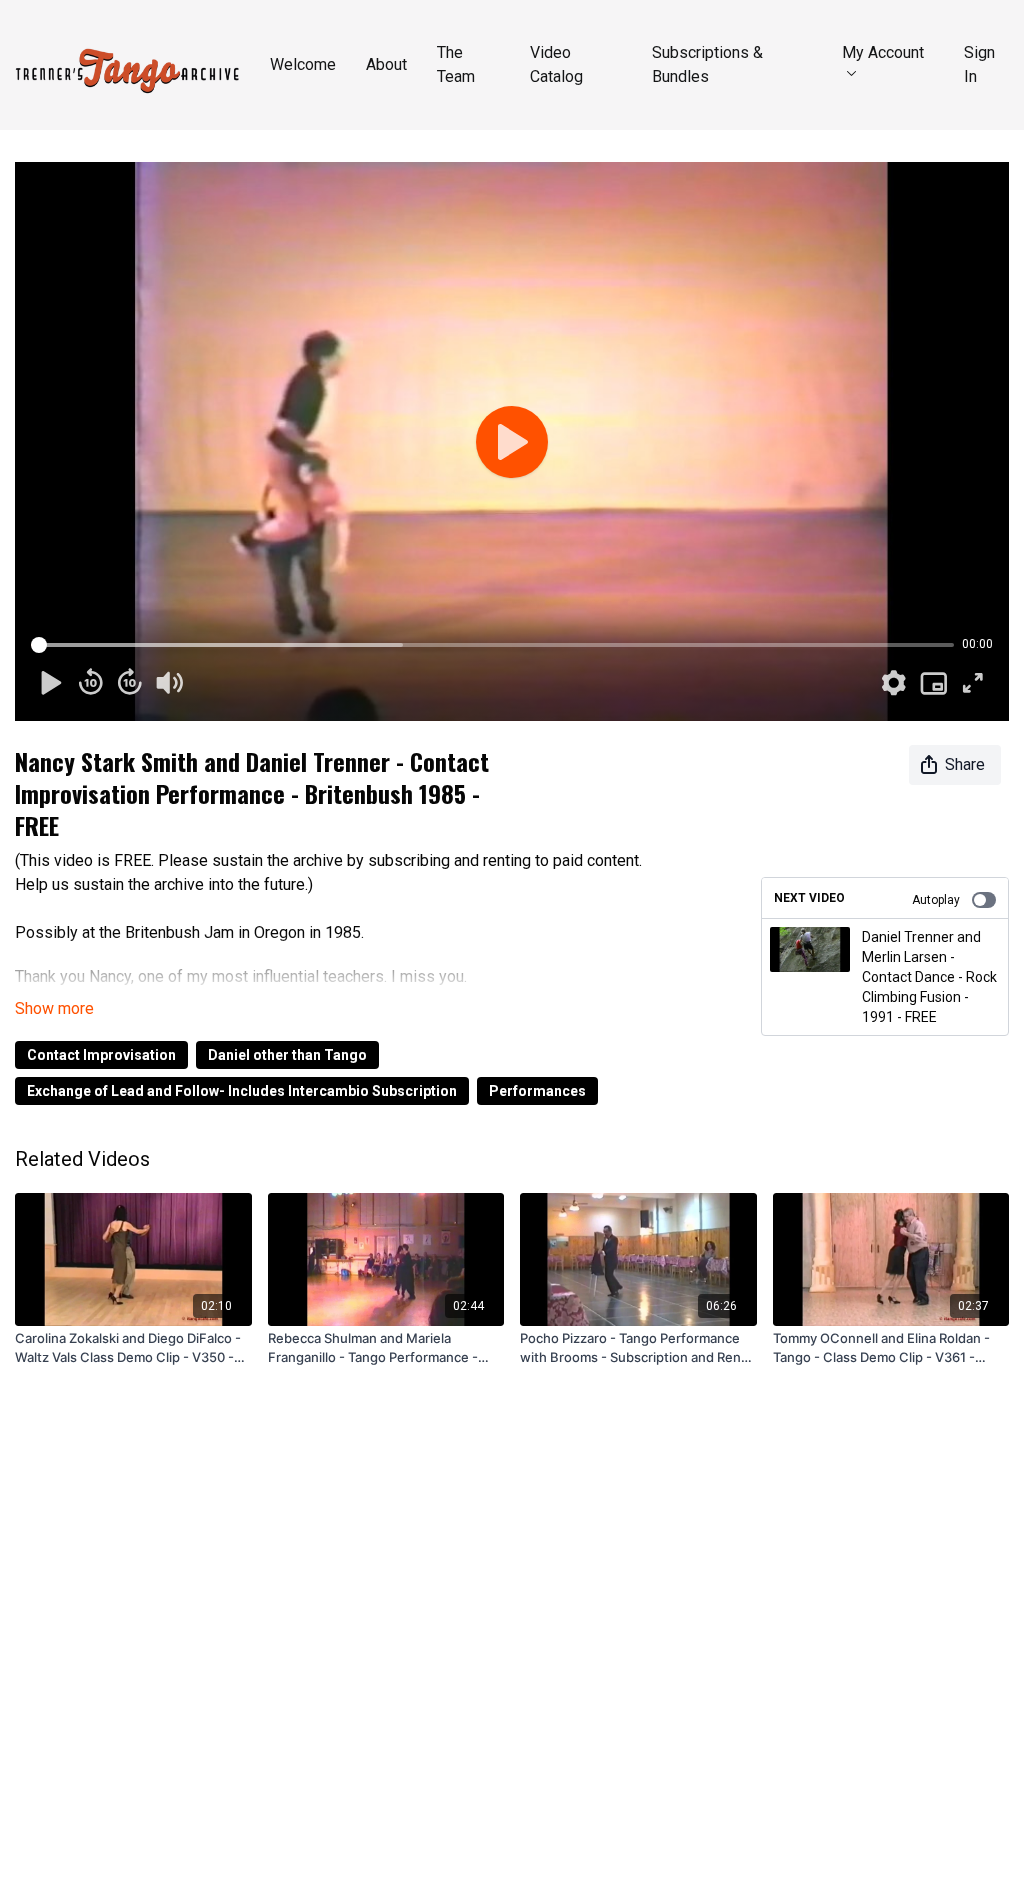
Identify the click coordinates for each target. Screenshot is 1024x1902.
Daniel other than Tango (287, 1055)
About (386, 64)
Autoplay (936, 900)
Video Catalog (556, 64)
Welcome (303, 64)
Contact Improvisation (101, 1055)
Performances (537, 1091)
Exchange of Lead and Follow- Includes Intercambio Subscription (242, 1091)
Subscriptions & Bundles (707, 64)
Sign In (979, 64)
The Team (456, 64)
